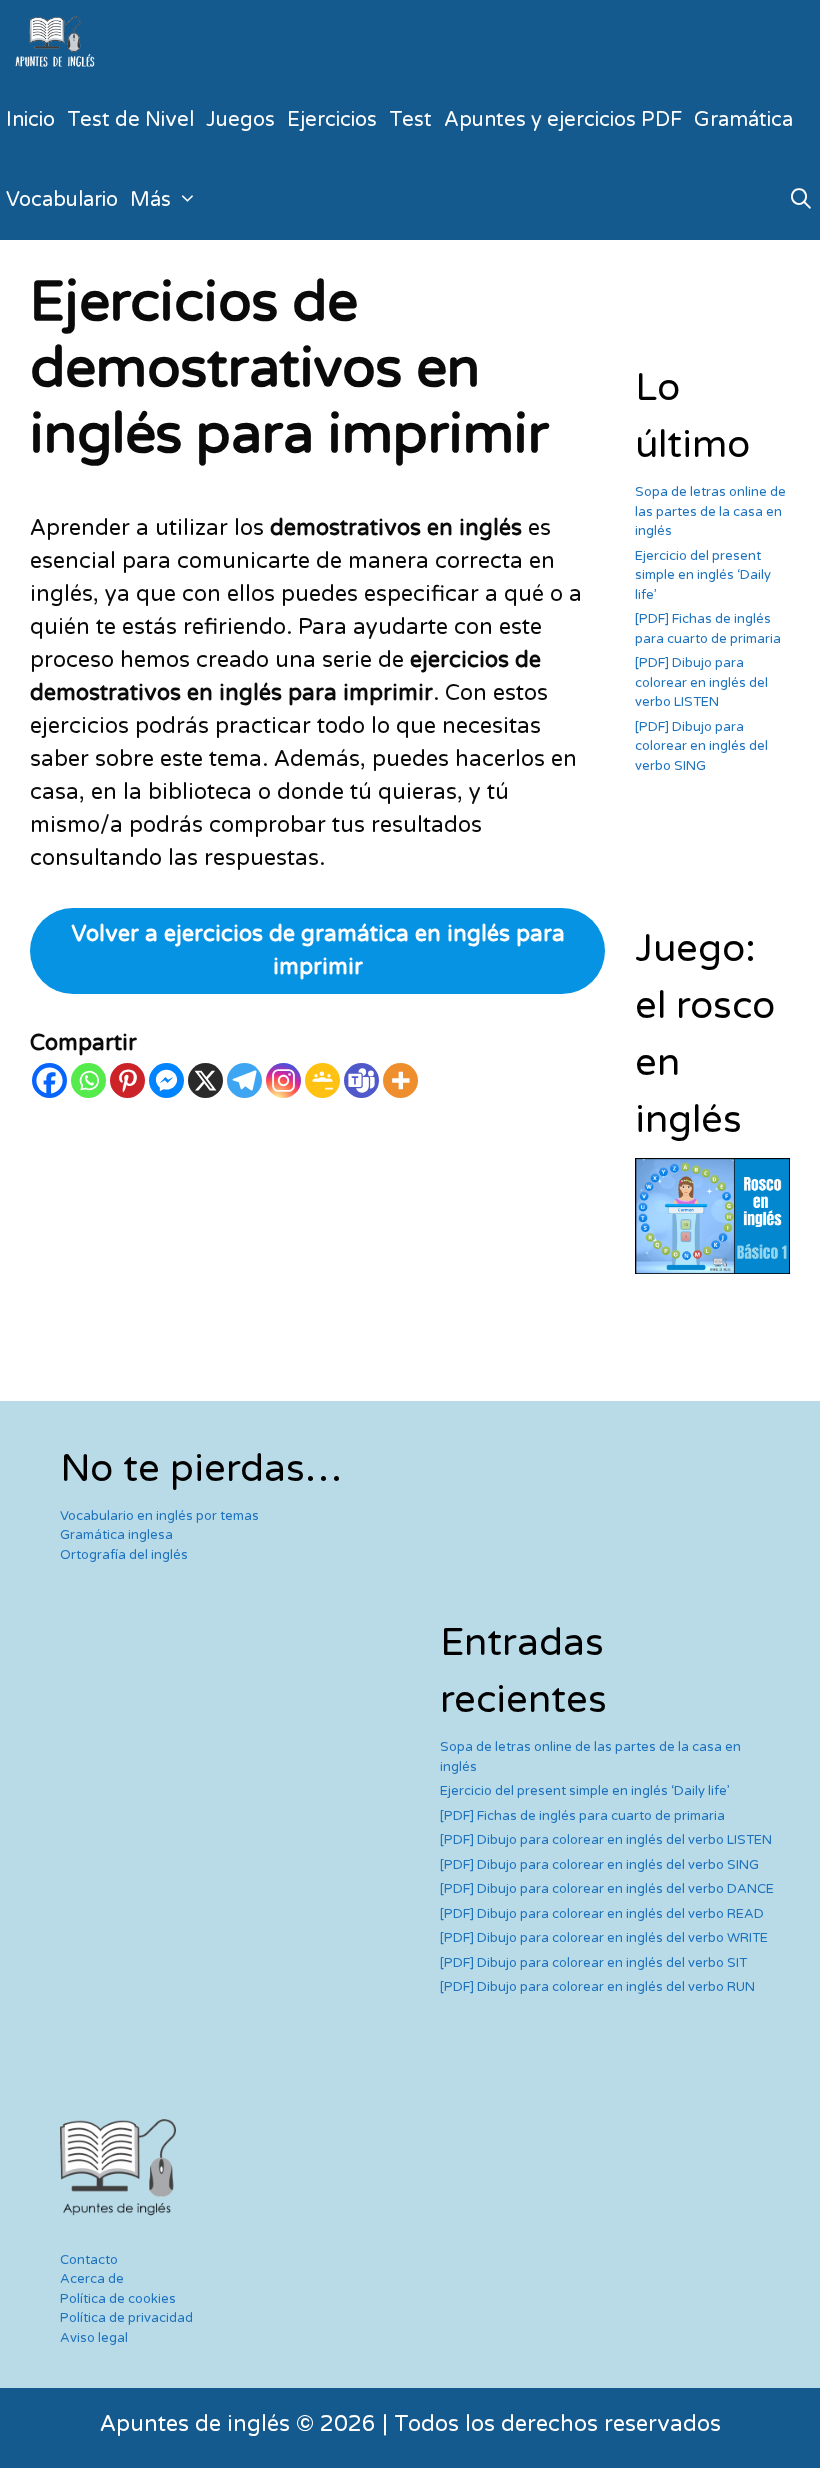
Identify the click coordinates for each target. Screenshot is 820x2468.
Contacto (89, 2260)
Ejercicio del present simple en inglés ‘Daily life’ (703, 575)
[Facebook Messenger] (166, 1080)
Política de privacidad (126, 2318)
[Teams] (361, 1080)
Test (410, 120)
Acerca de (92, 2279)
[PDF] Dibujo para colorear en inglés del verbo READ (602, 1914)
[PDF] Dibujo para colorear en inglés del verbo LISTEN (701, 682)
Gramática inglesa (116, 1535)
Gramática (743, 120)
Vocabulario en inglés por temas (159, 1516)
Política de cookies (118, 2299)
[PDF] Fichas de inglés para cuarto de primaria (582, 1816)
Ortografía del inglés (124, 1555)
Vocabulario (62, 200)
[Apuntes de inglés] (59, 40)
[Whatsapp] (88, 1080)
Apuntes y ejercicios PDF (563, 120)
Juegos (240, 120)
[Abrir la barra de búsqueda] (801, 200)
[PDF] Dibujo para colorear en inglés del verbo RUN (597, 1987)
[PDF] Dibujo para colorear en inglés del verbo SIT (593, 1963)
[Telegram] (244, 1080)
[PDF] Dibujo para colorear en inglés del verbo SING (701, 746)
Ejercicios (332, 120)
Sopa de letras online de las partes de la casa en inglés (710, 511)
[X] (205, 1080)
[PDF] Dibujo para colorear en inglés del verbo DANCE (607, 1889)
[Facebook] (49, 1080)
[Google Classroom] (322, 1080)
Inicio (30, 120)
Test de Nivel (130, 120)
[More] (400, 1080)
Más (150, 200)
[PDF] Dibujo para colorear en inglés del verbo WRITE (604, 1938)
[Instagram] (283, 1080)
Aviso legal (94, 2338)
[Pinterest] (127, 1080)
